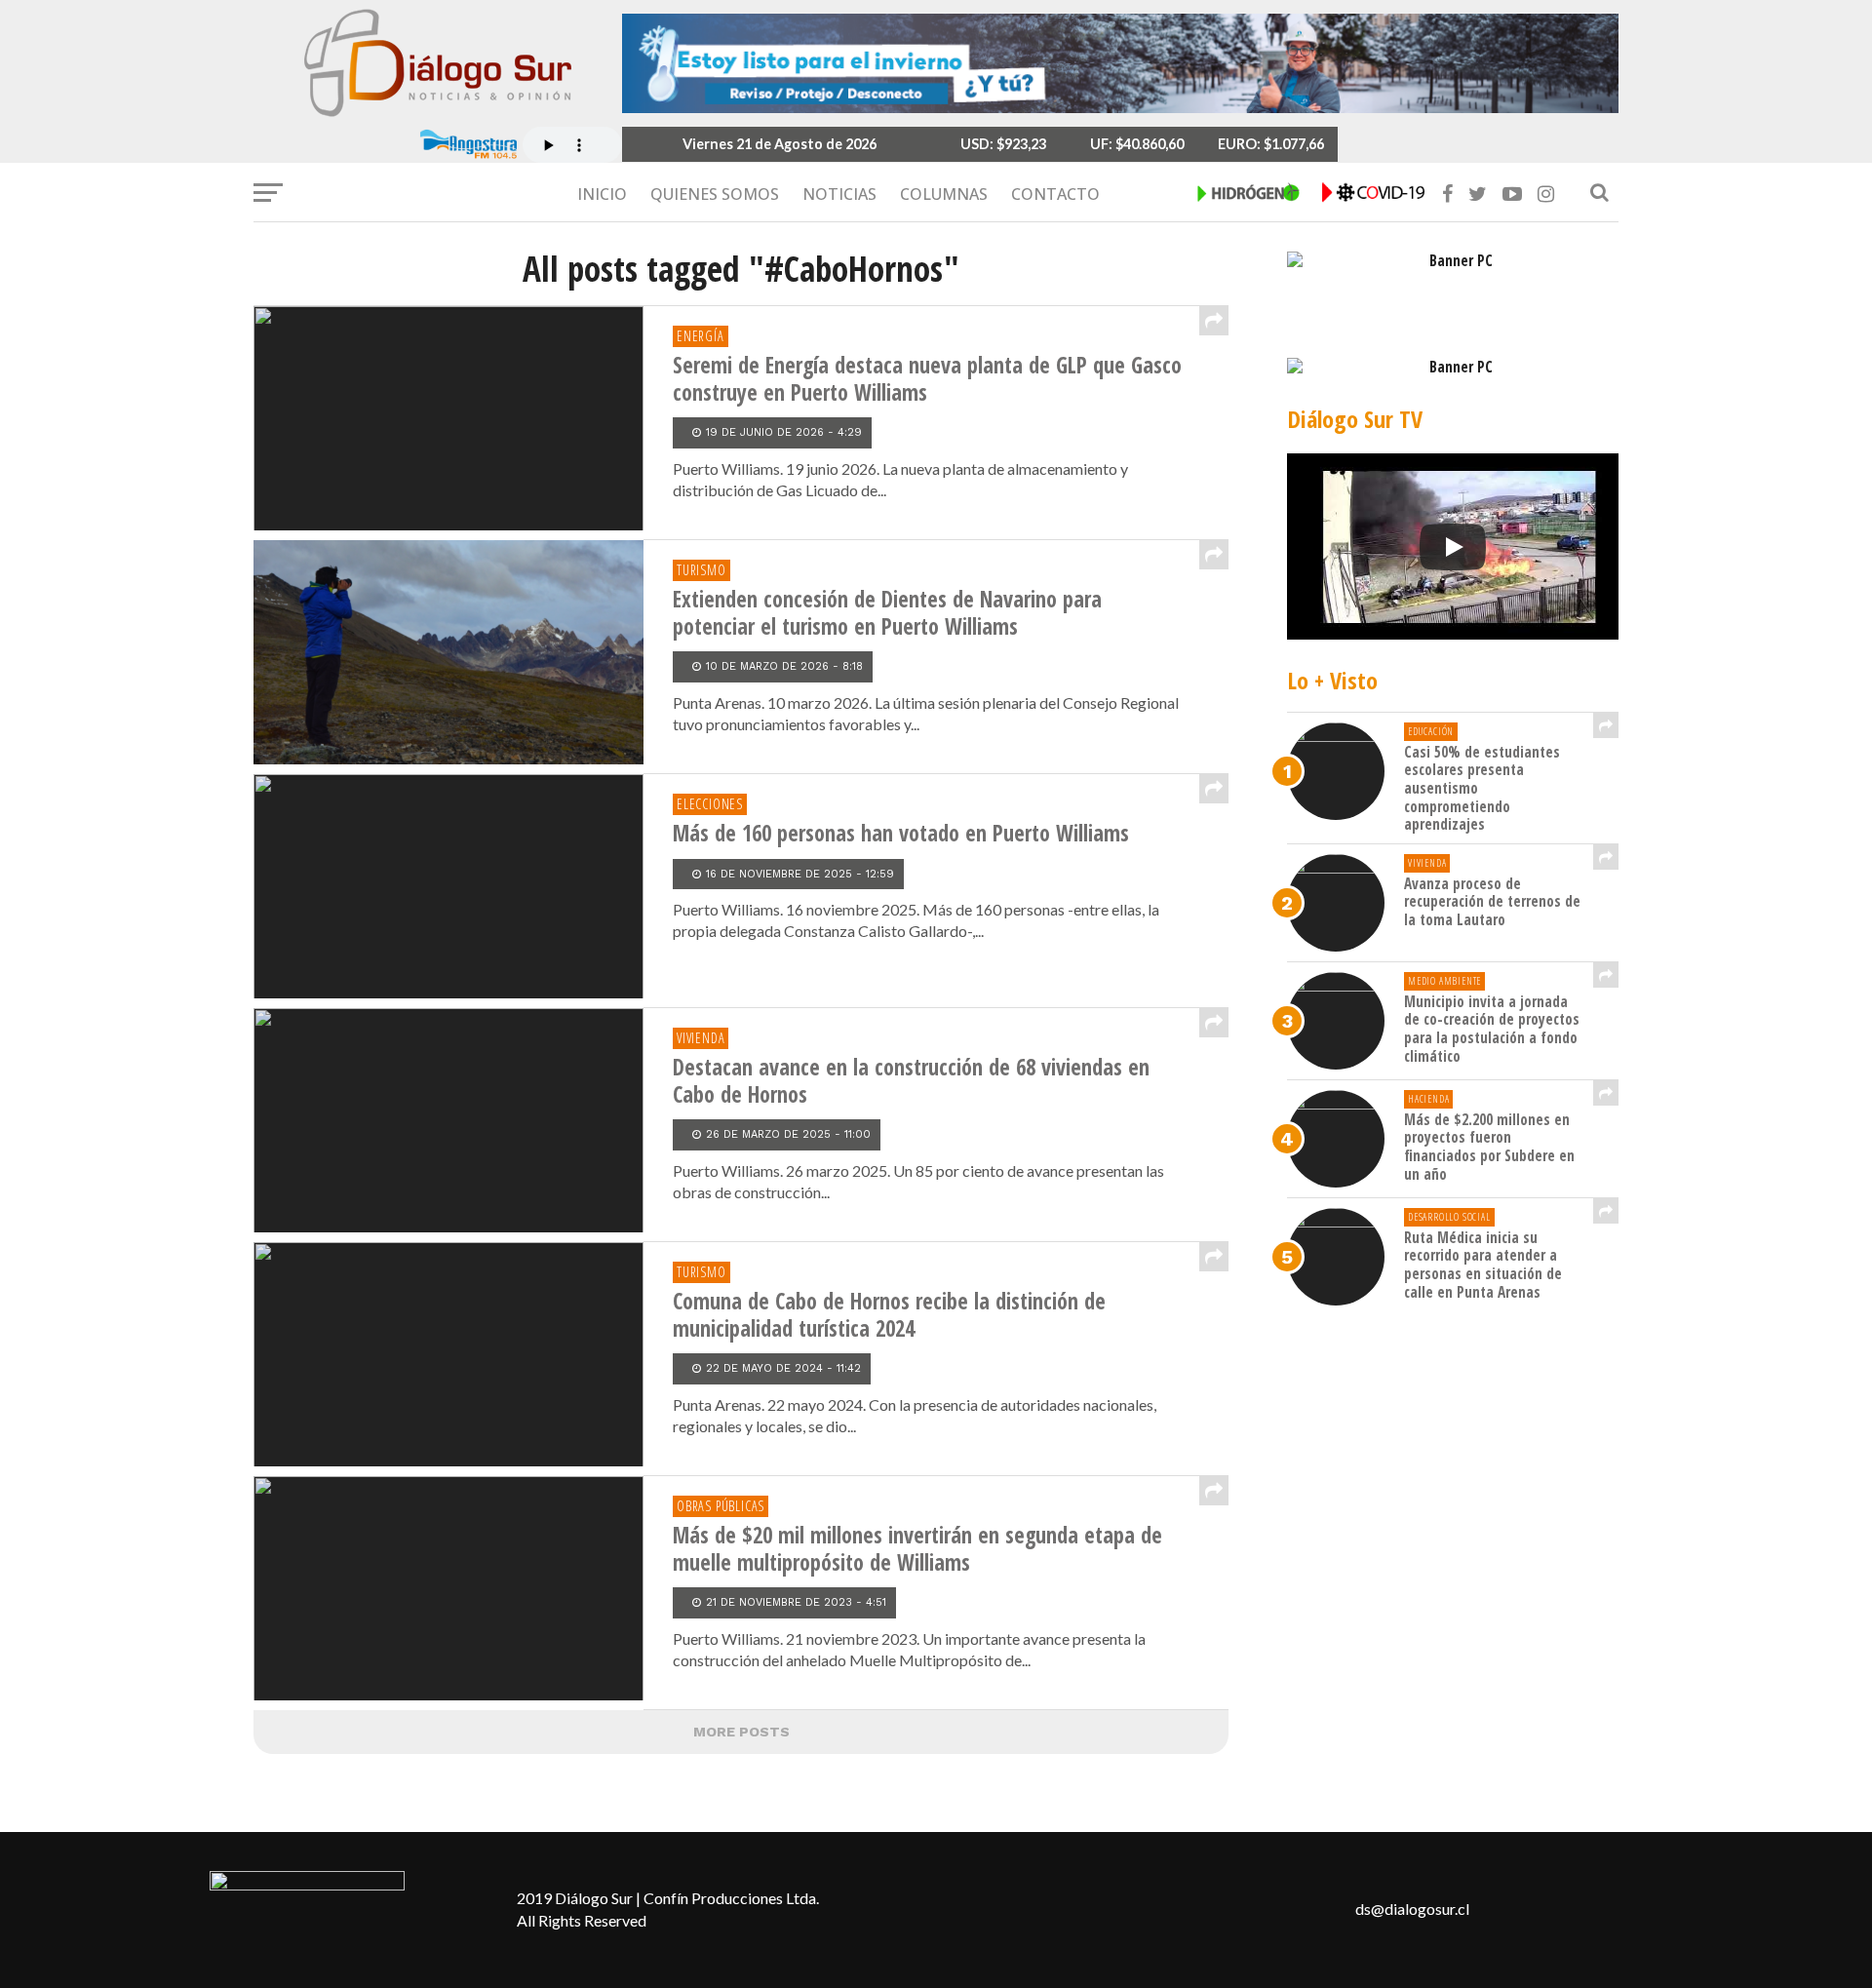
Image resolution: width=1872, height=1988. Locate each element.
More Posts (741, 1732)
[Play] (1453, 547)
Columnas (944, 194)
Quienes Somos (715, 194)
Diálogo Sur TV (1355, 419)
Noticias (839, 194)
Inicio (602, 194)
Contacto (1055, 194)
